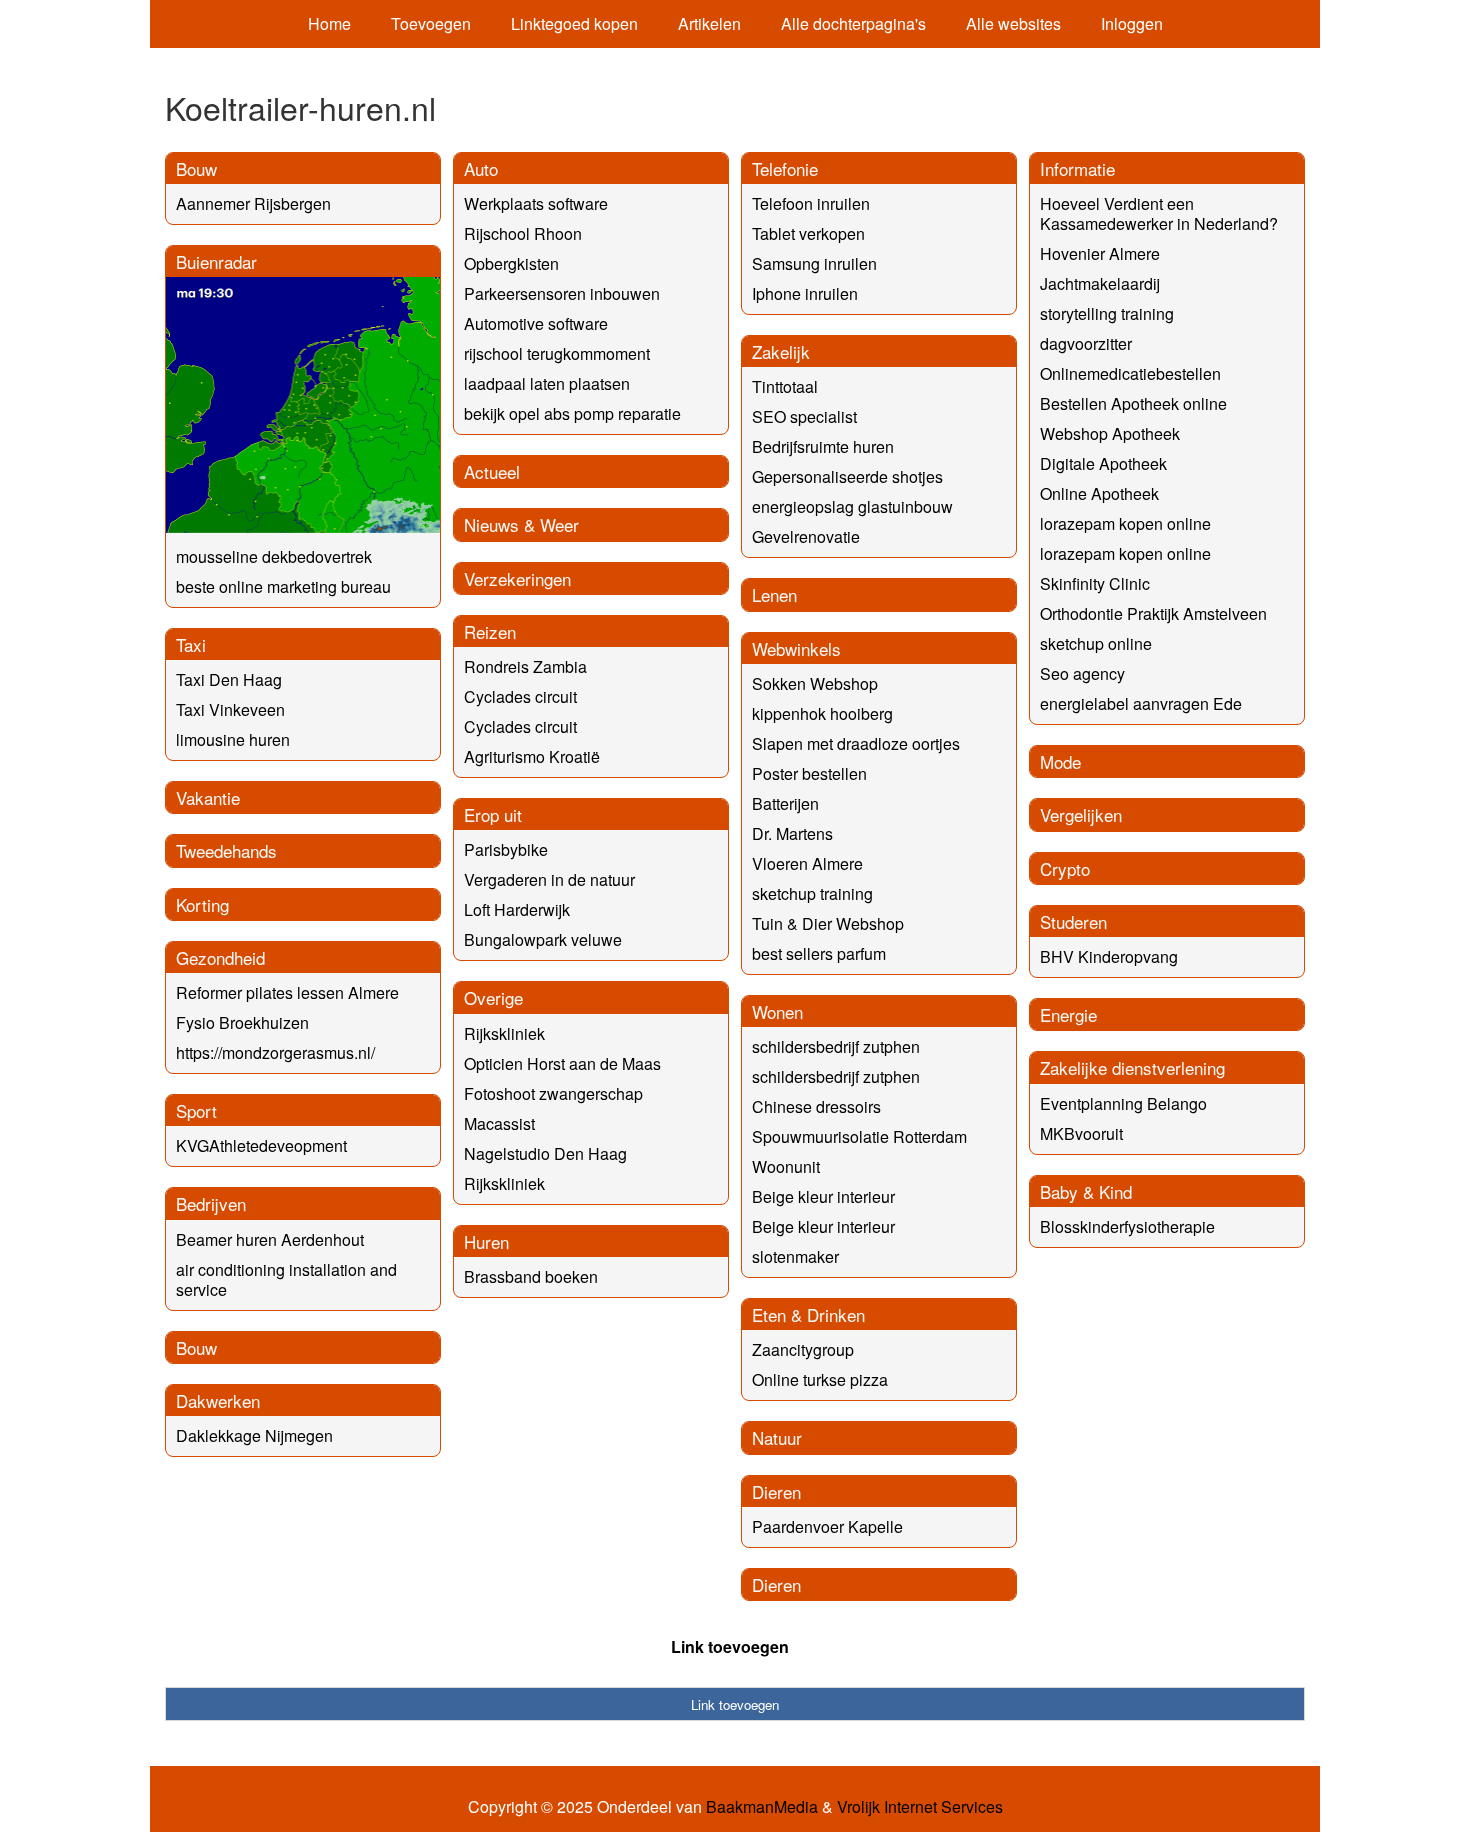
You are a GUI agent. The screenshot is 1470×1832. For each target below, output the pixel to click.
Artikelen (709, 23)
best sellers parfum (819, 953)
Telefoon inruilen (811, 203)
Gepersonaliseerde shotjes (847, 476)
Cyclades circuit (520, 696)
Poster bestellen (809, 773)
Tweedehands (226, 850)
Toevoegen (431, 23)
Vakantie (208, 797)
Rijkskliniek (504, 1033)
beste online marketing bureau (283, 586)
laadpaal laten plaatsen (547, 383)
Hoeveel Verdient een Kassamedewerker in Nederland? (1159, 213)
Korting (202, 904)
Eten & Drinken (808, 1314)
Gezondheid (220, 957)
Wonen (777, 1011)
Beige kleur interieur (823, 1196)
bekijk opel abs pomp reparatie (572, 413)
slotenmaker (795, 1256)
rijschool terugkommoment (557, 353)
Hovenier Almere (1100, 253)
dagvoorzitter (1086, 343)
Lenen (774, 594)
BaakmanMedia (762, 1807)
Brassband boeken (531, 1276)
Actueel (492, 471)
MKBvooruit (1081, 1133)
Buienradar (216, 261)
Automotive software (536, 323)
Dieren (776, 1491)
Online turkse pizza (820, 1379)
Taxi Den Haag (229, 679)
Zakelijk (781, 351)
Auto (481, 168)
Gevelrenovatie (806, 536)
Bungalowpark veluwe (543, 939)
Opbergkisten (511, 263)
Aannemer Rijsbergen (253, 203)
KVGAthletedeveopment (261, 1145)
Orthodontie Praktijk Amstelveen (1153, 613)
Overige (493, 997)
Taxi (191, 644)
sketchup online (1096, 643)
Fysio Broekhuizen (242, 1022)
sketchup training (812, 893)
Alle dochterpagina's (853, 23)
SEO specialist (804, 416)
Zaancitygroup (803, 1349)
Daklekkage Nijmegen (254, 1435)
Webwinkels (796, 648)
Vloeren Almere (807, 863)
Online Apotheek (1099, 493)
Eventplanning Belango (1123, 1103)
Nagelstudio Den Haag (545, 1153)
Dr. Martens (792, 833)
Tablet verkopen (808, 233)
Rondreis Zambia (525, 666)
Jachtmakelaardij (1100, 283)
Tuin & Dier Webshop (828, 923)
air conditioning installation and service (286, 1279)
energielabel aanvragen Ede (1141, 703)
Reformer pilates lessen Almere (287, 992)
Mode (1060, 761)
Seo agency (1082, 673)
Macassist (499, 1123)
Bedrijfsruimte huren (823, 446)
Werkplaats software (536, 203)
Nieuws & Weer (521, 524)
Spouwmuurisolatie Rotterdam (859, 1136)
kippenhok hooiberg (822, 713)
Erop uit (493, 814)
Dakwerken (218, 1400)
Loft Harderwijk (517, 909)
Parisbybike (506, 849)
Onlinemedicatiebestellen (1130, 373)
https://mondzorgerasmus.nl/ (275, 1052)
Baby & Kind (1086, 1191)
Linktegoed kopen (574, 23)
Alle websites (1013, 23)
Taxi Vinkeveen (230, 709)
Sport (196, 1110)
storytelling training (1107, 313)
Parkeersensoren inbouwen (562, 293)
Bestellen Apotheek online (1133, 403)
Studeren (1073, 921)
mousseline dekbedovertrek (274, 556)
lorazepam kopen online (1125, 523)
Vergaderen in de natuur (549, 879)
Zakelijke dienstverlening (1132, 1067)
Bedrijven (211, 1203)
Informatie (1077, 168)
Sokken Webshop (815, 683)
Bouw (196, 168)
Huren (486, 1241)
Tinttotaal (785, 386)
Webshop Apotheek (1110, 433)
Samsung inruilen (814, 263)
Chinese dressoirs (816, 1106)
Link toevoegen (730, 1646)
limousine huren (233, 739)
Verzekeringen (517, 578)
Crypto (1065, 868)
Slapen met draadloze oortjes (856, 743)
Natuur (777, 1437)
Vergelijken (1081, 814)
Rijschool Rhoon (523, 233)
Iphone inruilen (805, 293)
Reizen (490, 631)
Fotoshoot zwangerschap (553, 1093)
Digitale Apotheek (1103, 463)
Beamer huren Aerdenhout (270, 1239)
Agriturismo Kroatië (532, 756)
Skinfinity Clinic (1095, 583)
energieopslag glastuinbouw (852, 506)
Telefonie (785, 168)
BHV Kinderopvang (1109, 956)
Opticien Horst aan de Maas (562, 1063)
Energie (1068, 1014)
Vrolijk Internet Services (920, 1807)
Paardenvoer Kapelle (827, 1526)
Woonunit (786, 1166)
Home (329, 23)
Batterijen (785, 803)
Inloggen (1132, 23)
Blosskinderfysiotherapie (1127, 1226)
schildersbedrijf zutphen (836, 1046)
